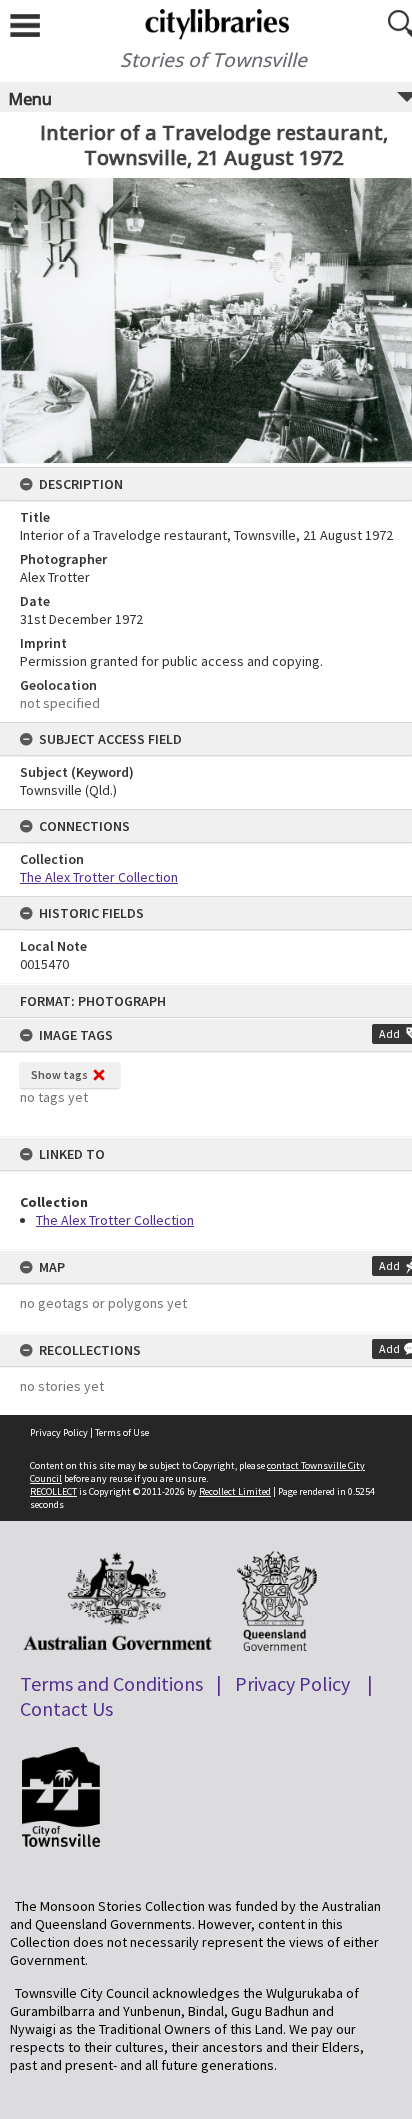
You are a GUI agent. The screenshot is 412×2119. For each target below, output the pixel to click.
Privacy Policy (59, 1432)
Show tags (59, 1074)
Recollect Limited (235, 1491)
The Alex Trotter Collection (115, 1220)
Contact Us (66, 1708)
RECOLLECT (53, 1491)
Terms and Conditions (111, 1683)
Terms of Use (122, 1432)
